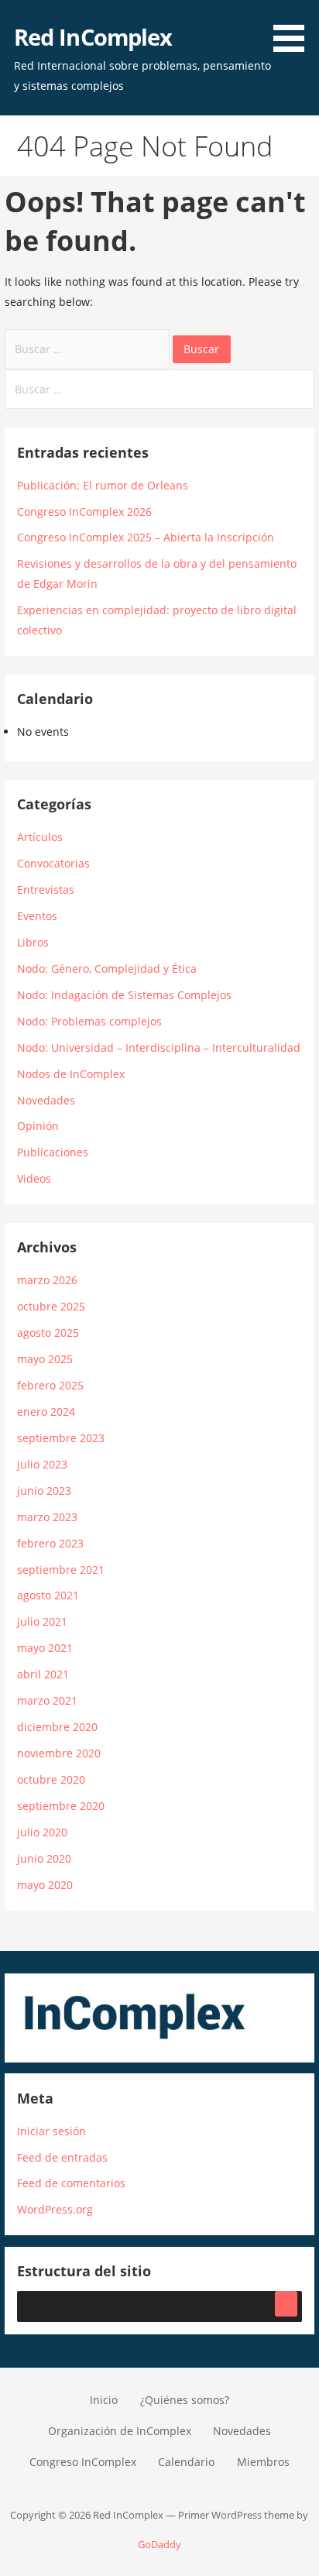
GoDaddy (159, 2544)
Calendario (186, 2462)
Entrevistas (46, 890)
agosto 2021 (48, 1595)
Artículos (40, 837)
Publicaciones (53, 1152)
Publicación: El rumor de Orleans (103, 485)
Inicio (104, 2400)
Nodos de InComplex (71, 1074)
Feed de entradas (62, 2157)
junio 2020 (44, 1858)
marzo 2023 (47, 1517)
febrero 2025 (50, 1385)
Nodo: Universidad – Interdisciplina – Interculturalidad (159, 1048)
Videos (34, 1178)
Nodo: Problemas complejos (89, 1021)
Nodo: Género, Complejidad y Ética (107, 969)
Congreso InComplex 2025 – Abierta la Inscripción (146, 537)
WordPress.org (55, 2209)
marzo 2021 (47, 1700)
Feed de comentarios (71, 2183)
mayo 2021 (45, 1648)
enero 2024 (46, 1412)
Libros (33, 942)
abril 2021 (43, 1674)
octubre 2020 (51, 1779)
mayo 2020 (45, 1885)
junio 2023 (44, 1491)
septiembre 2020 (61, 1806)
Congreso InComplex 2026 (84, 512)
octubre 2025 (51, 1306)
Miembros (263, 2462)
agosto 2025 (48, 1333)
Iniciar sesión (51, 2131)
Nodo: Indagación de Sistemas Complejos (124, 995)
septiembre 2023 (61, 1438)
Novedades (46, 1100)
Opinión (38, 1126)
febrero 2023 (50, 1543)
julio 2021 (42, 1621)
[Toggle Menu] (286, 2304)
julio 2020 (42, 1832)
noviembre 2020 (59, 1753)
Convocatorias (53, 863)
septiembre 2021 (61, 1570)
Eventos (37, 916)
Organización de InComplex (120, 2431)
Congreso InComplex (83, 2462)
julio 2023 (42, 1464)
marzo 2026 (47, 1280)
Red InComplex (93, 37)
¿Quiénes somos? (185, 2400)
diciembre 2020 (57, 1727)
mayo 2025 (45, 1359)
